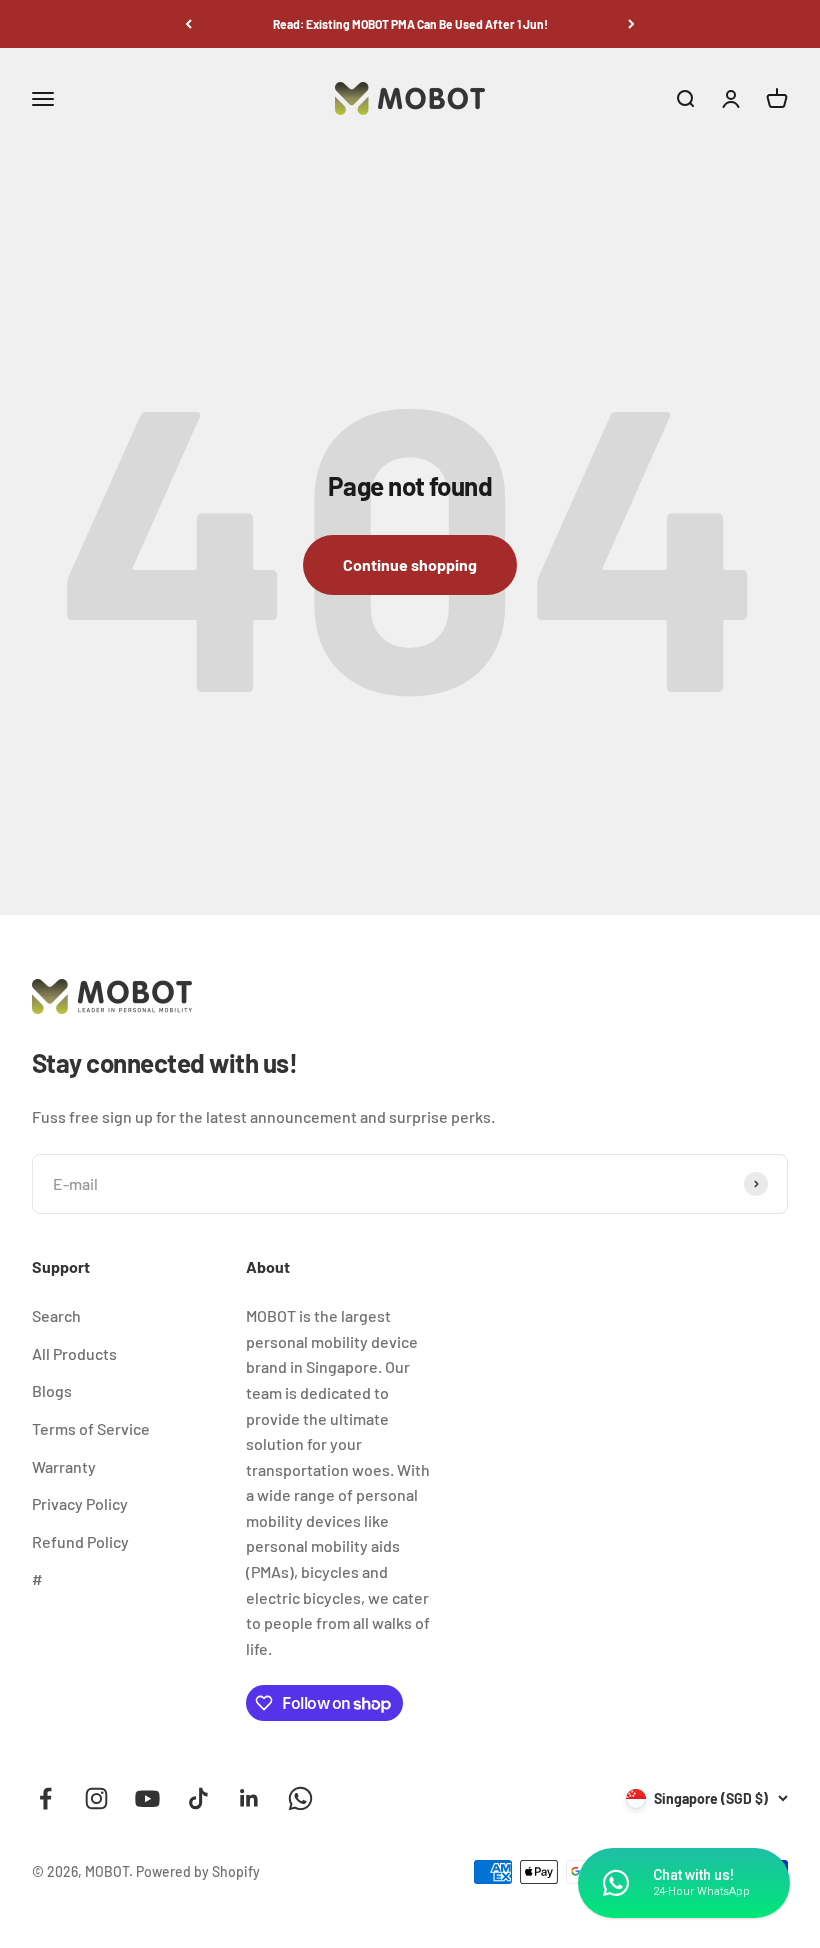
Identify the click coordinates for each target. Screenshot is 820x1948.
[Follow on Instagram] (96, 1798)
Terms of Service (91, 1428)
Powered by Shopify (198, 1871)
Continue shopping (410, 564)
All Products (74, 1353)
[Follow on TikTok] (198, 1798)
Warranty (64, 1466)
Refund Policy (80, 1541)
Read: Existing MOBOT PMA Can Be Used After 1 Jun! (410, 24)
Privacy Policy (80, 1503)
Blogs (52, 1390)
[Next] (631, 24)
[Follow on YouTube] (147, 1798)
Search (56, 1315)
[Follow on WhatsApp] (300, 1798)
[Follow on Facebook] (45, 1798)
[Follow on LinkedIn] (249, 1798)
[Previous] (188, 24)
